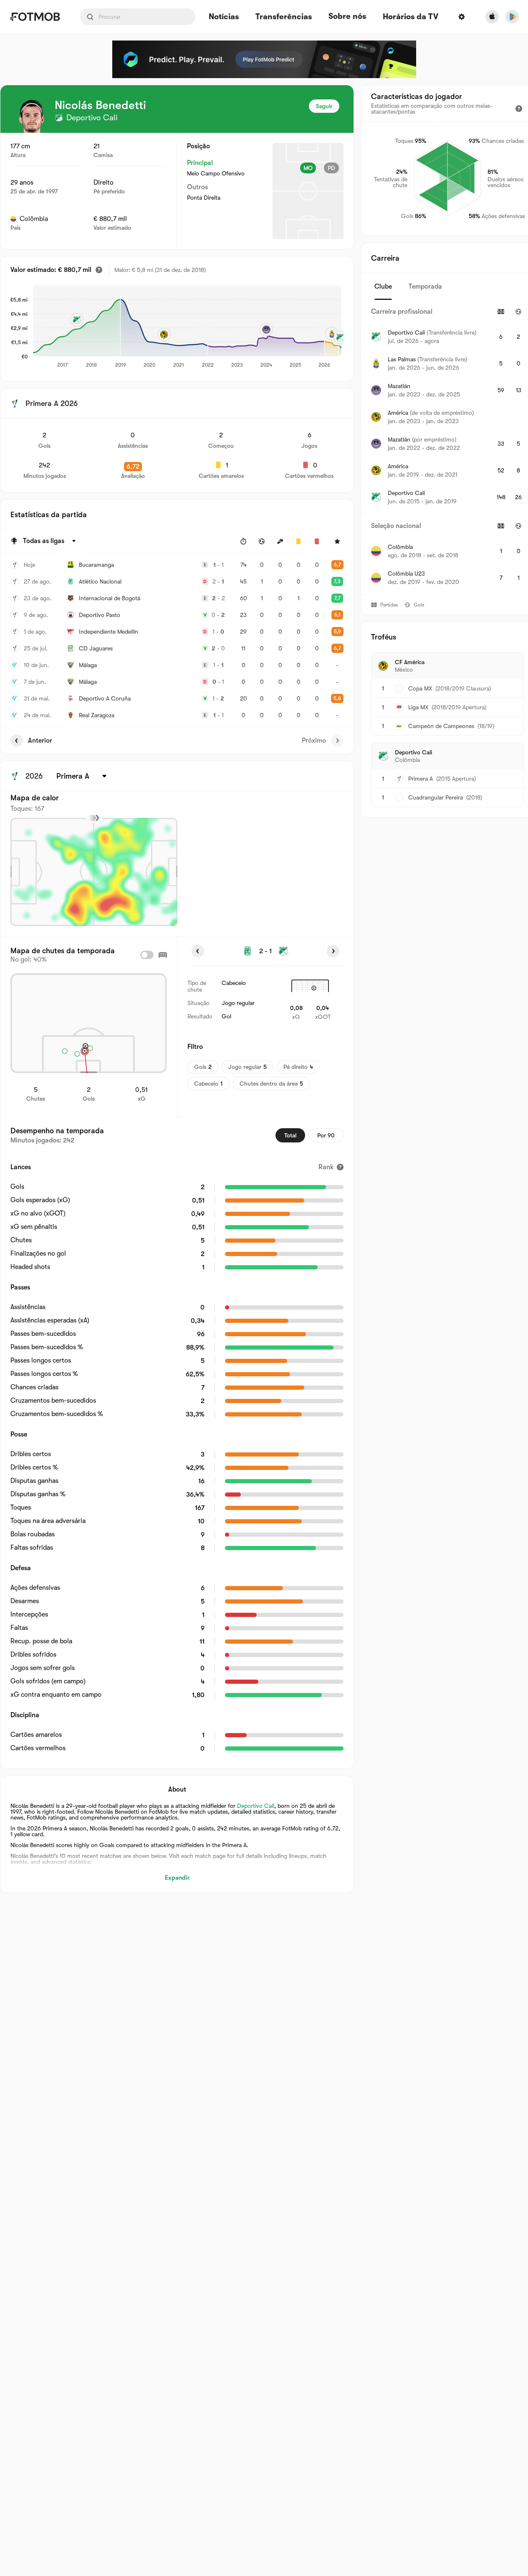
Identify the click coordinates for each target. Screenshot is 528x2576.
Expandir (177, 1878)
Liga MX (418, 707)
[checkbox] (147, 955)
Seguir (324, 106)
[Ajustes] (462, 17)
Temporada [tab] (425, 287)
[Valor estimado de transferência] (99, 270)
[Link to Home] (35, 17)
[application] (187, 327)
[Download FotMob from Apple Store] (492, 17)
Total (290, 1135)
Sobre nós (347, 16)
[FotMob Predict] (264, 59)
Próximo (314, 741)
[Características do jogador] (519, 109)
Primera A (421, 779)
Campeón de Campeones (441, 726)
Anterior (40, 741)
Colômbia (34, 219)
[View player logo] (31, 116)
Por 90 (326, 1135)
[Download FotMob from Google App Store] (512, 17)
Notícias (224, 17)
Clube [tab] (383, 287)
